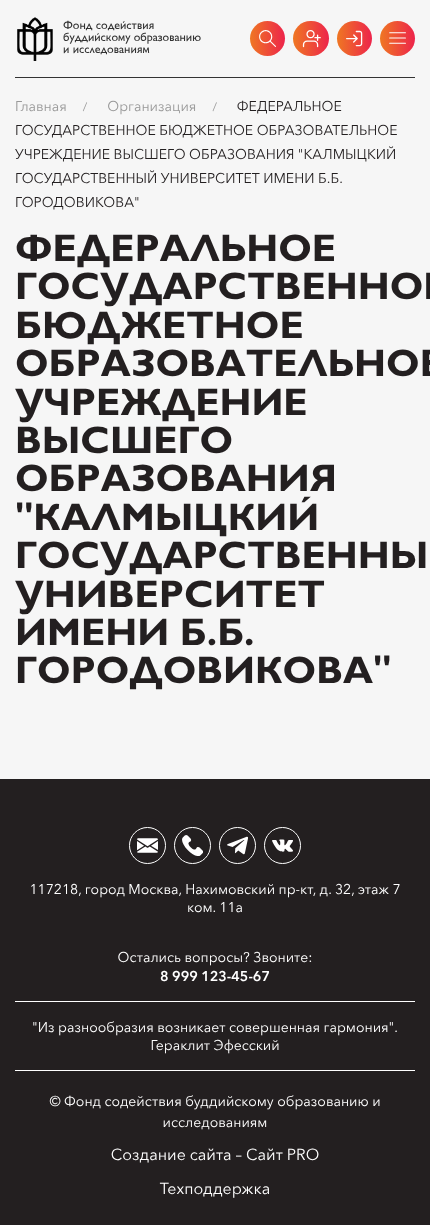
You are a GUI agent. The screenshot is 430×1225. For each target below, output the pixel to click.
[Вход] (354, 38)
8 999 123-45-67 (215, 976)
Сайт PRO (282, 1155)
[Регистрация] (310, 38)
